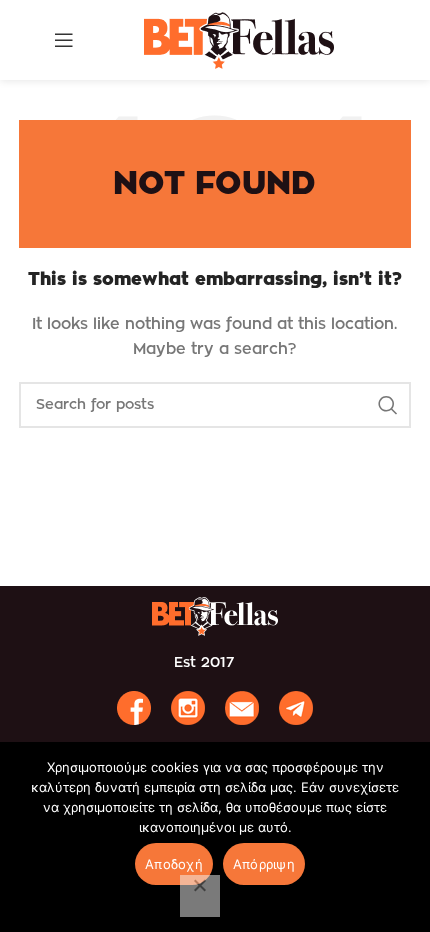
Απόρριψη (264, 864)
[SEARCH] (388, 405)
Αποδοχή (174, 864)
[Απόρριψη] (200, 896)
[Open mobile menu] (64, 40)
